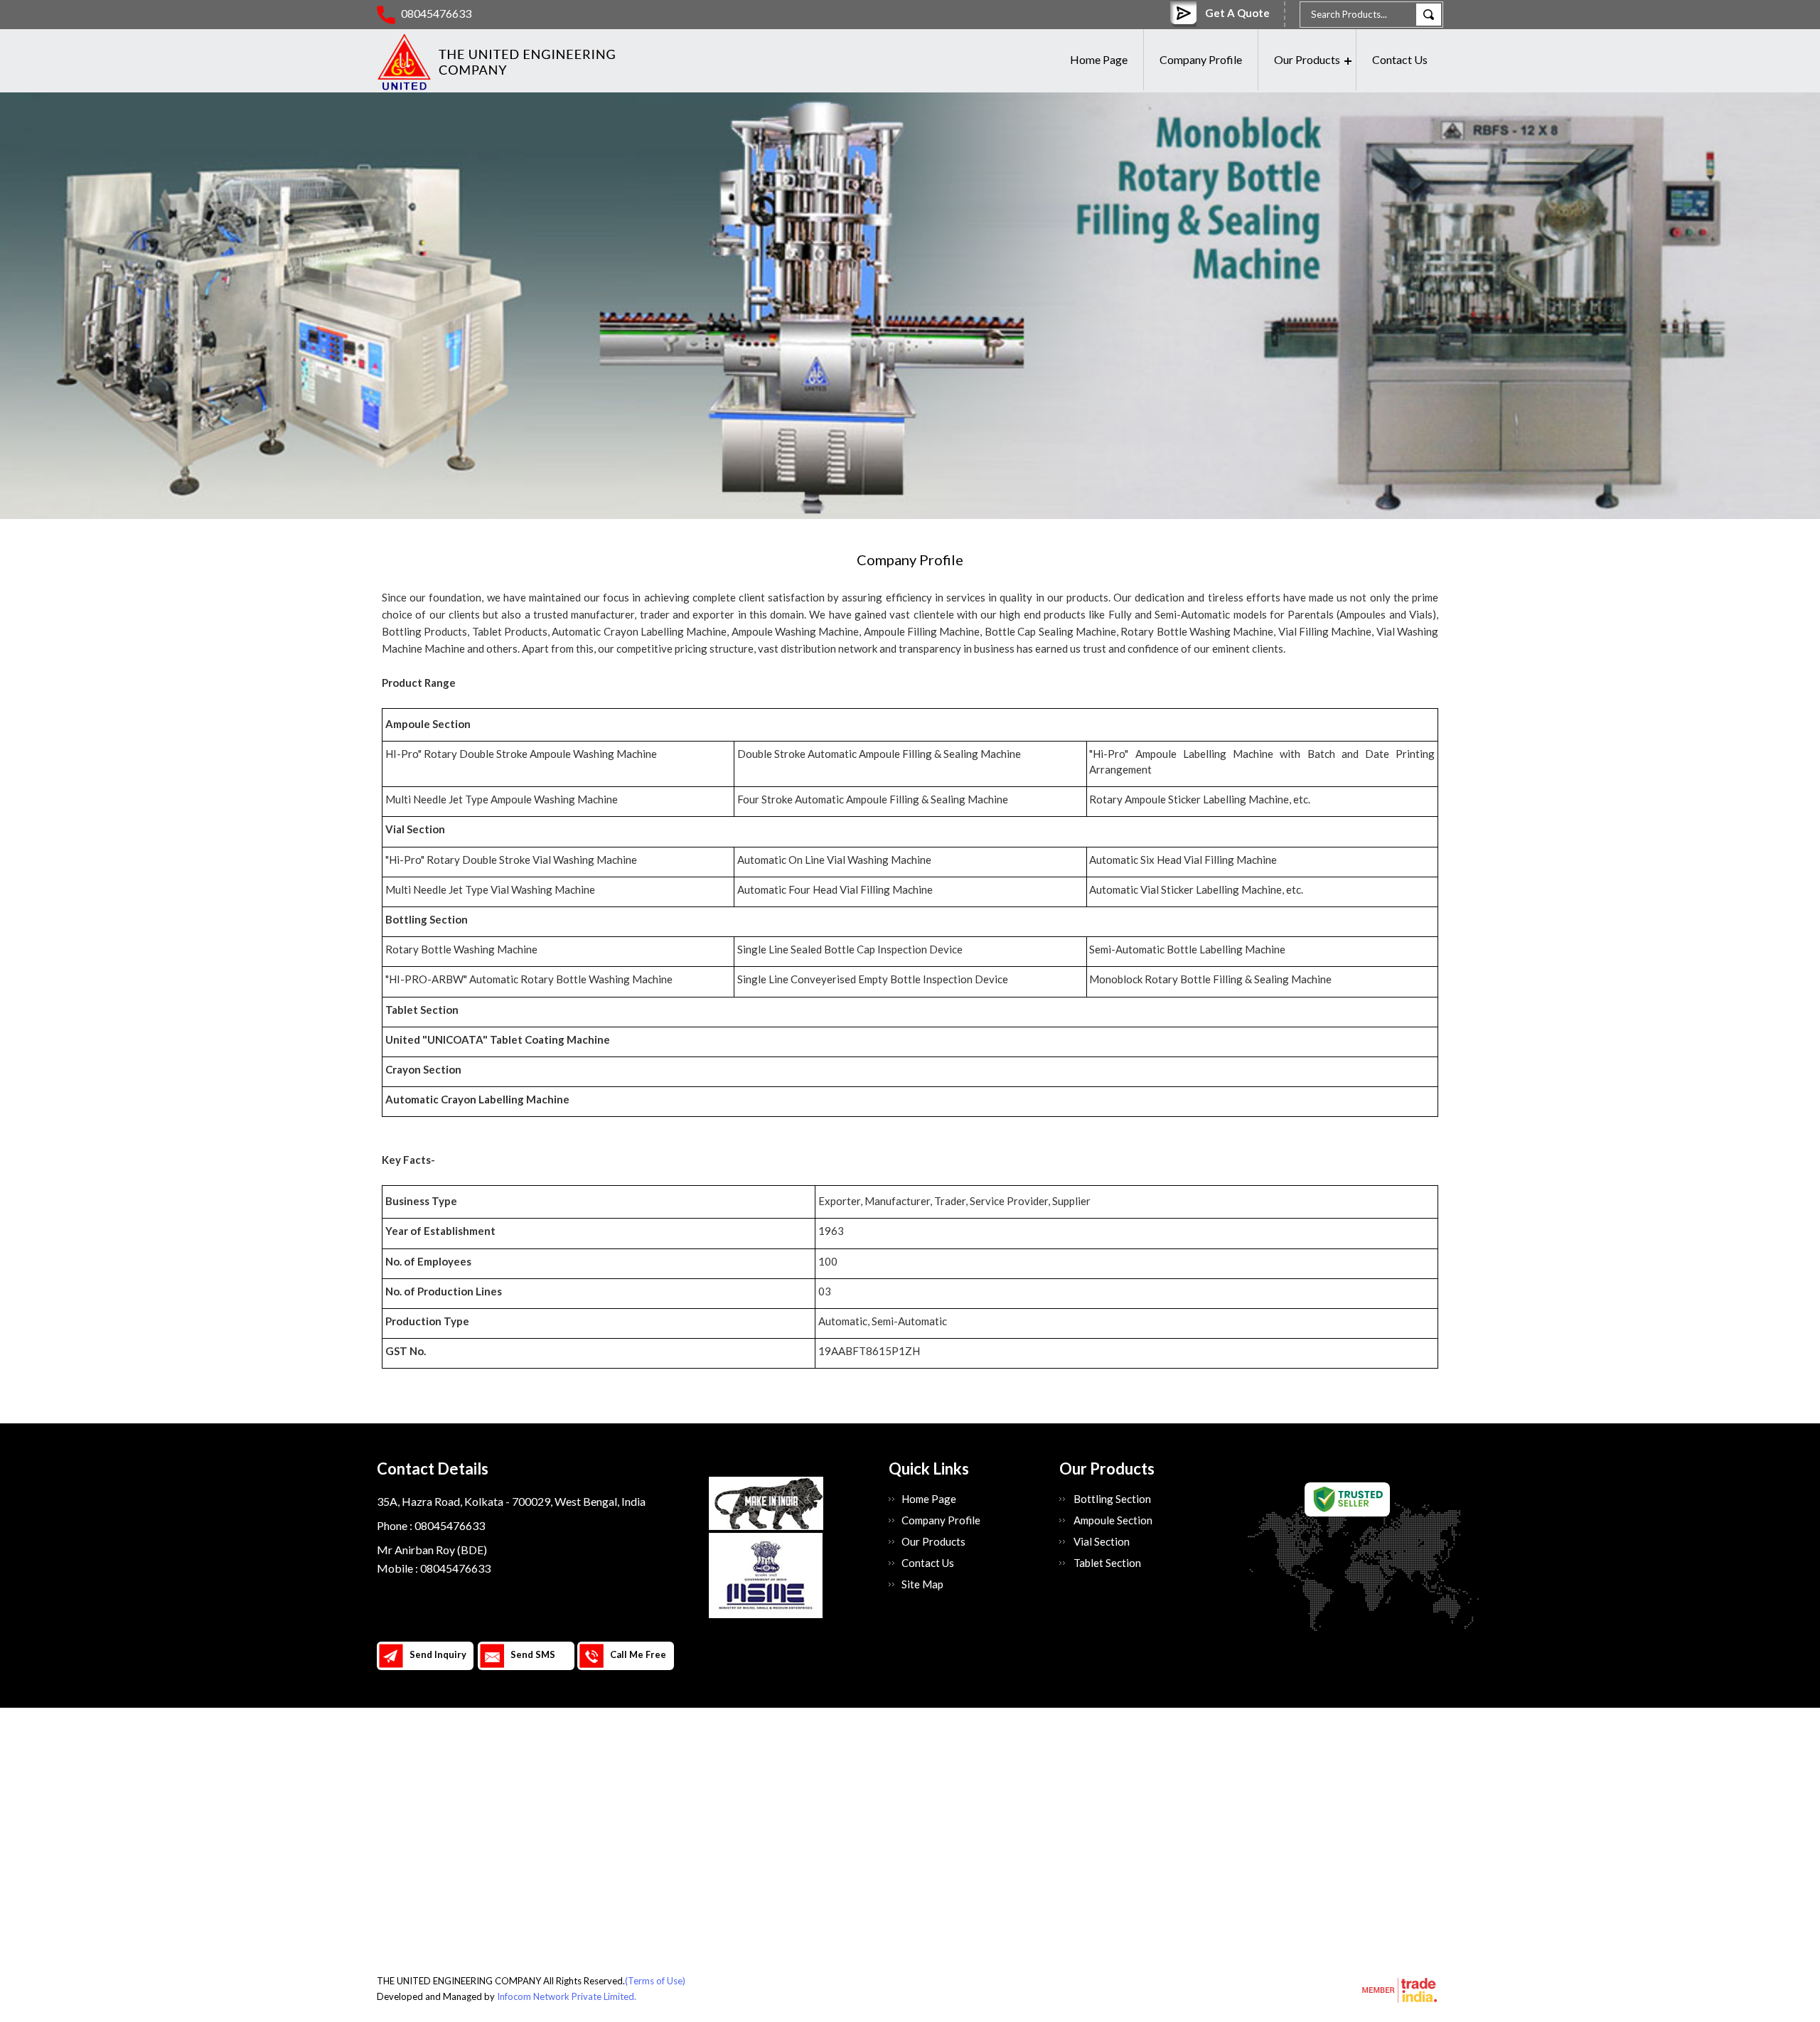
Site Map (922, 1584)
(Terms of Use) (655, 1981)
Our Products (1307, 59)
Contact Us (1400, 59)
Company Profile (1201, 59)
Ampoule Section (1113, 1520)
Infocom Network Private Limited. (567, 1996)
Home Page (1099, 59)
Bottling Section (1112, 1499)
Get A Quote (1237, 13)
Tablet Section (1107, 1563)
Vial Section (1102, 1541)
